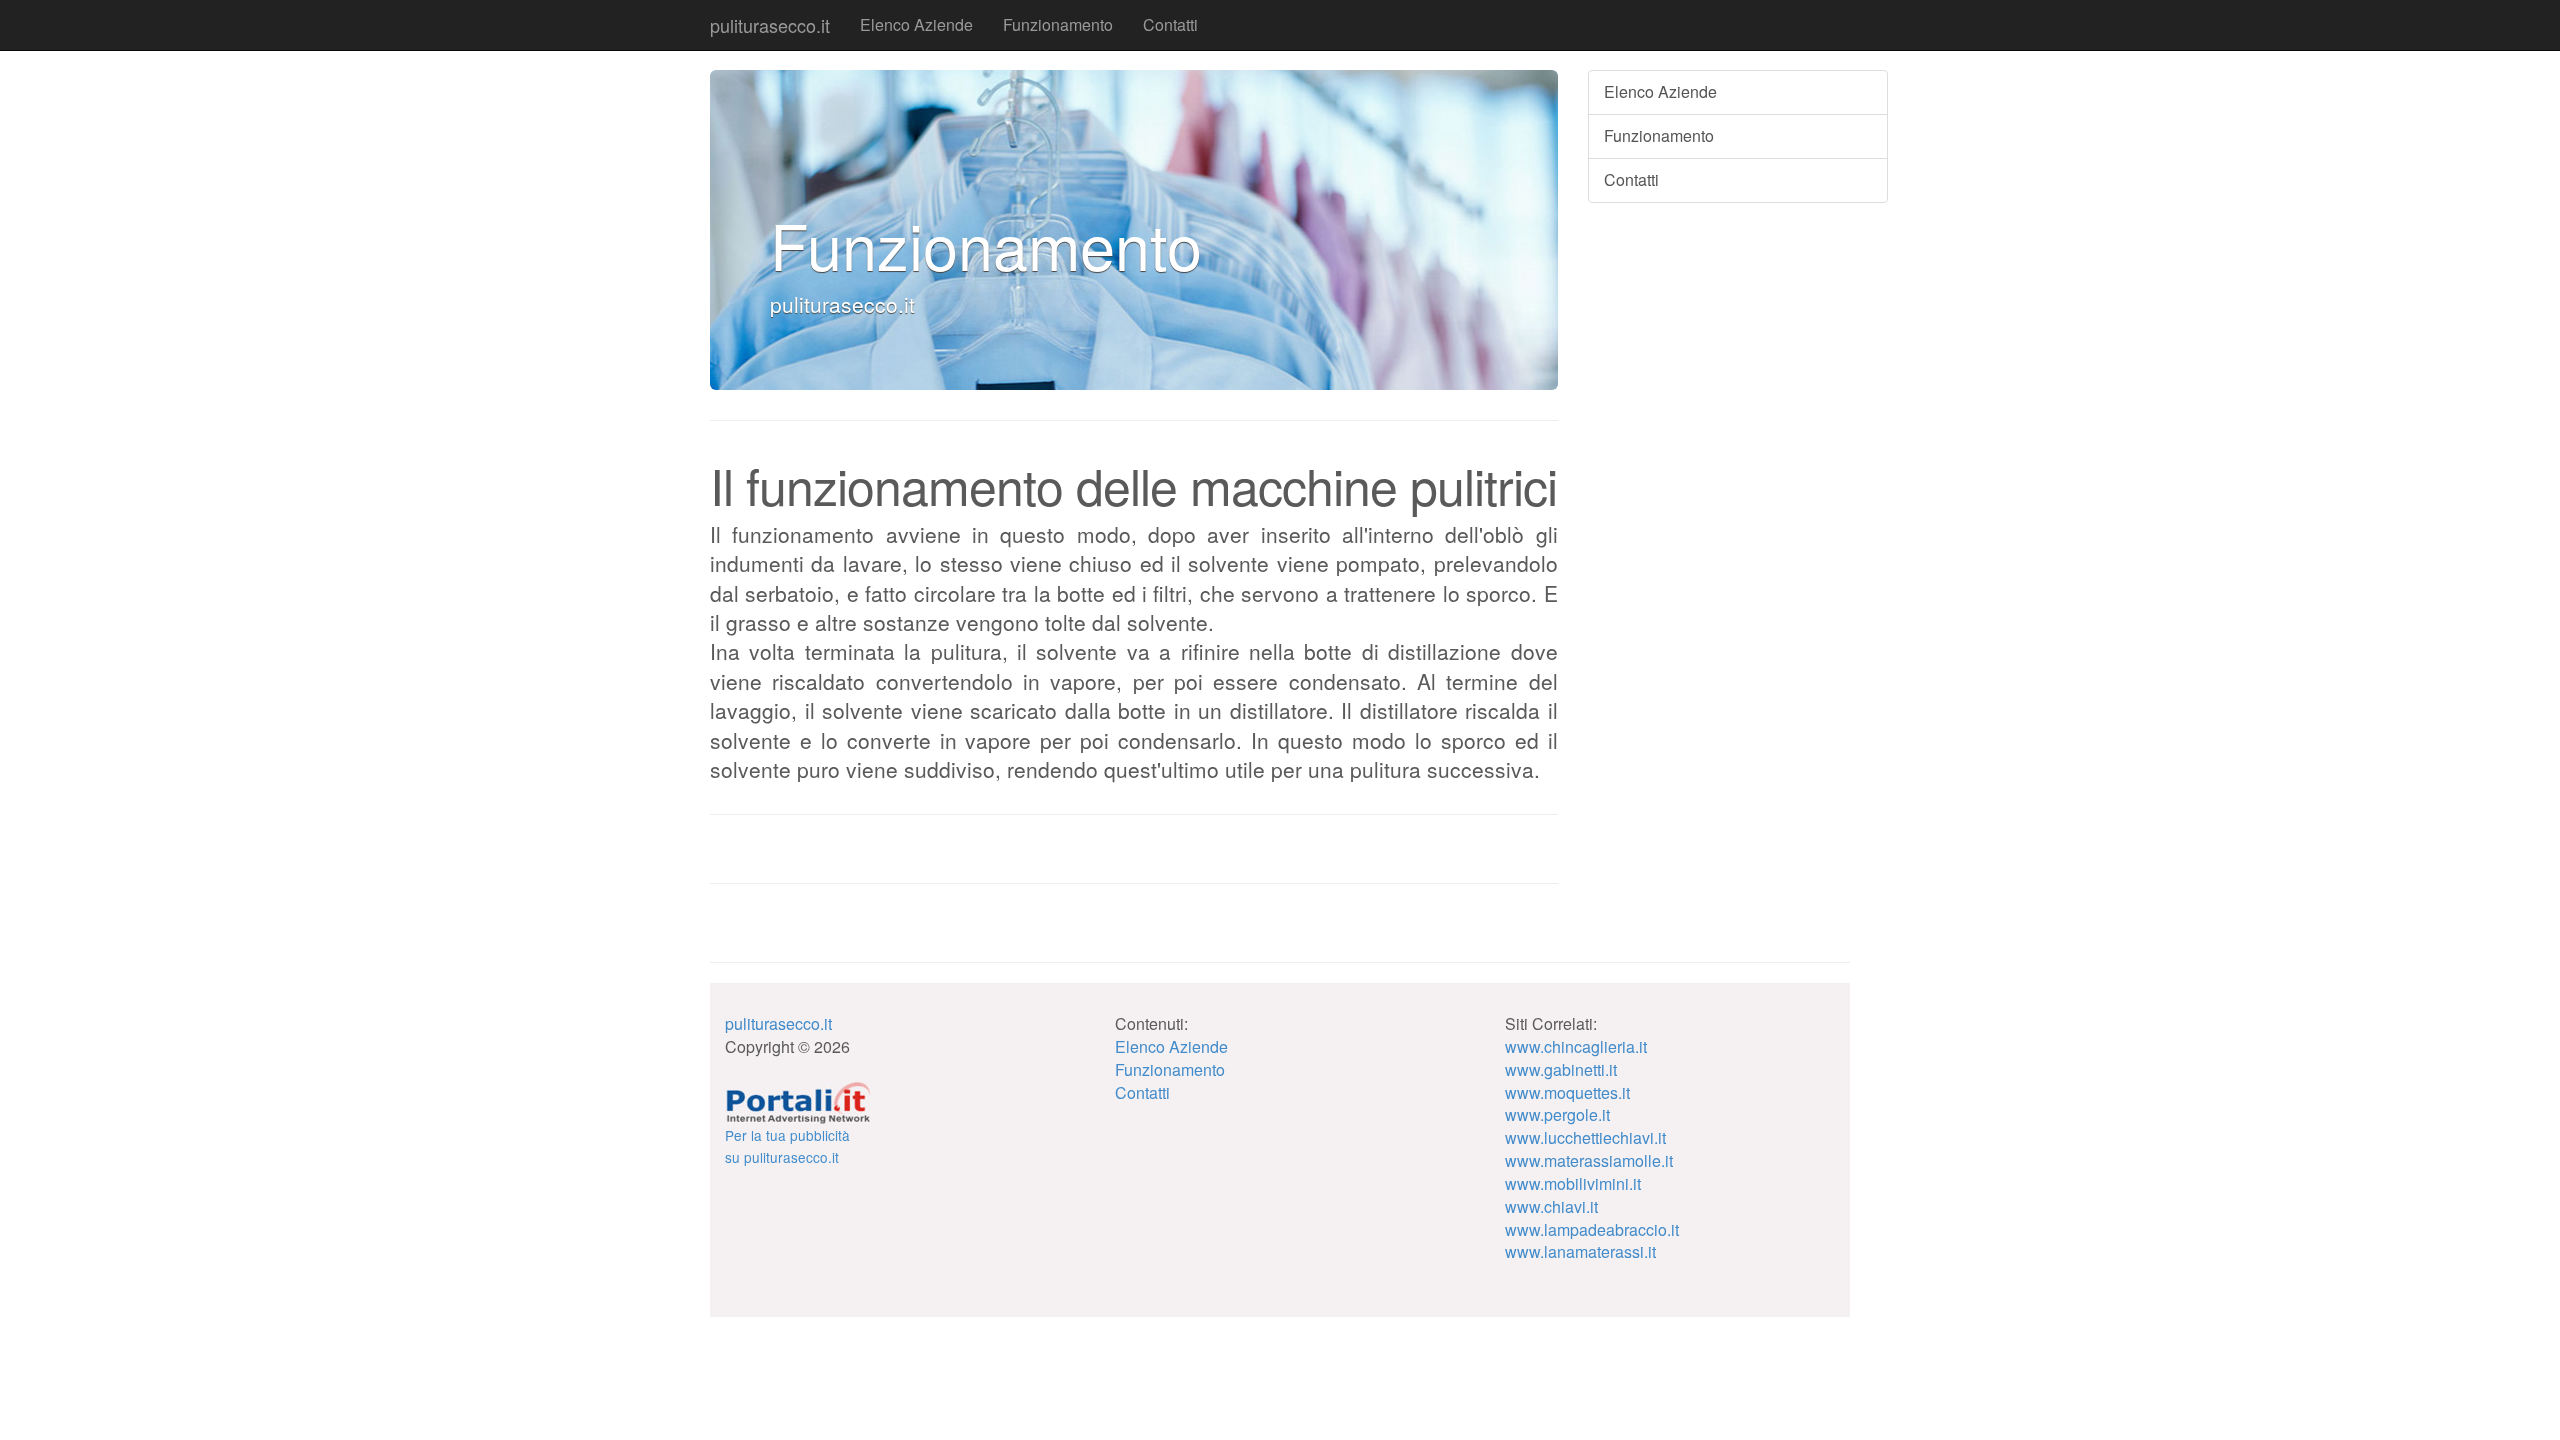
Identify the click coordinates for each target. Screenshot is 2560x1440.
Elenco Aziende (916, 24)
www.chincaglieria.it (1576, 1046)
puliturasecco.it (770, 25)
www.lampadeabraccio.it (1592, 1229)
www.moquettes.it (1567, 1092)
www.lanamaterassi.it (1580, 1251)
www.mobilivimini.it (1573, 1183)
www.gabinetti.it (1561, 1069)
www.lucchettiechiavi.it (1585, 1137)
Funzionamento (1058, 24)
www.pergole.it (1557, 1114)
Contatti (1170, 24)
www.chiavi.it (1551, 1206)
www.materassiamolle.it (1589, 1160)
